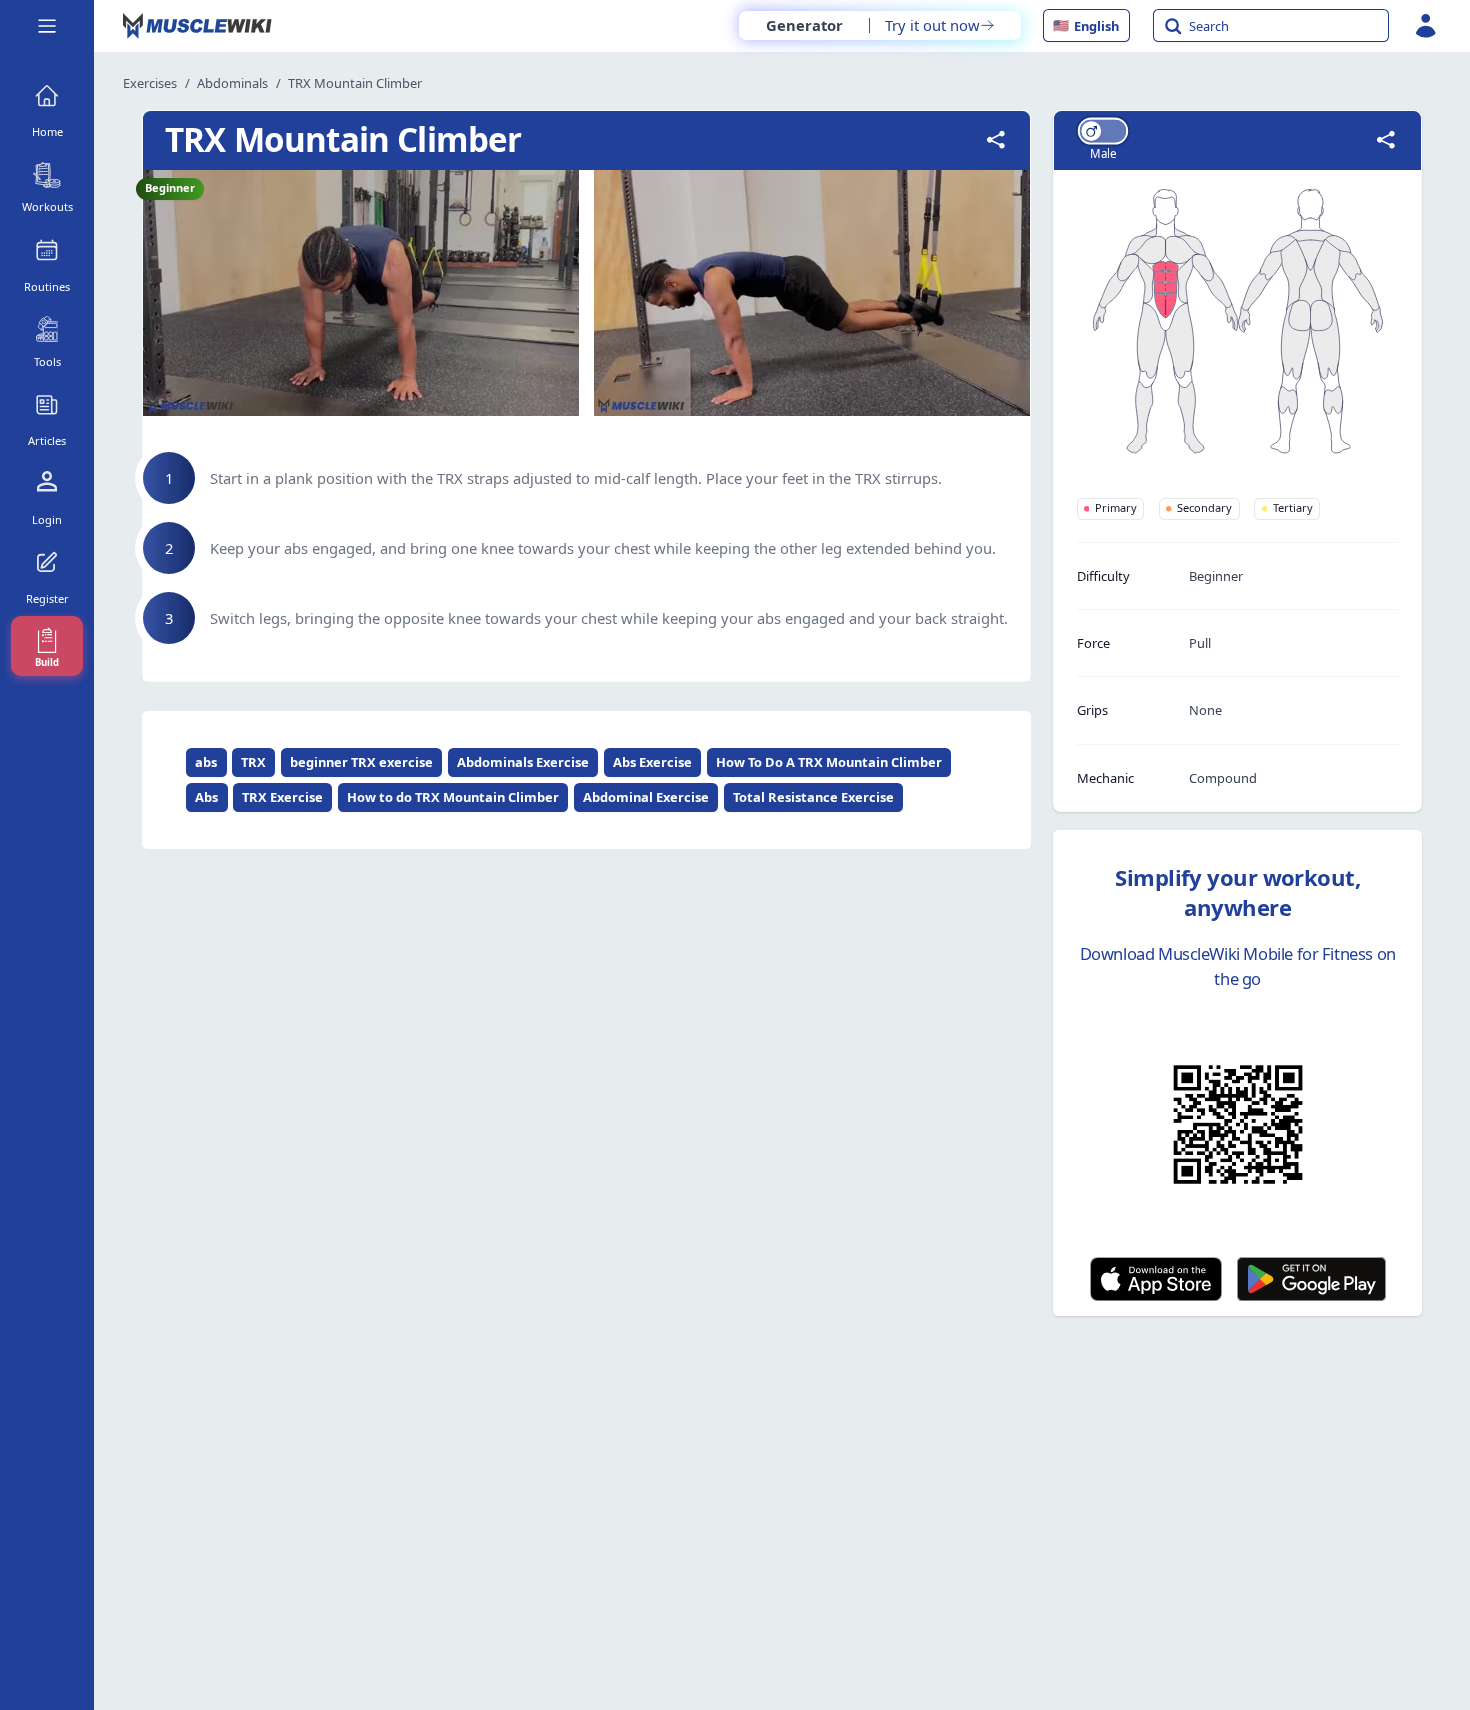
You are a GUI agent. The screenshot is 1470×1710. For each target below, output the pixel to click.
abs (206, 762)
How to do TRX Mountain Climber (453, 797)
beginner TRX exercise (361, 762)
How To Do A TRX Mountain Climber (829, 762)
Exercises (150, 83)
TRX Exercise (282, 797)
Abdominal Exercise (646, 797)
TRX (253, 762)
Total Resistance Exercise (813, 797)
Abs (206, 797)
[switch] (1102, 130)
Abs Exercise (652, 762)
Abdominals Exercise (523, 762)
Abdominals (232, 83)
